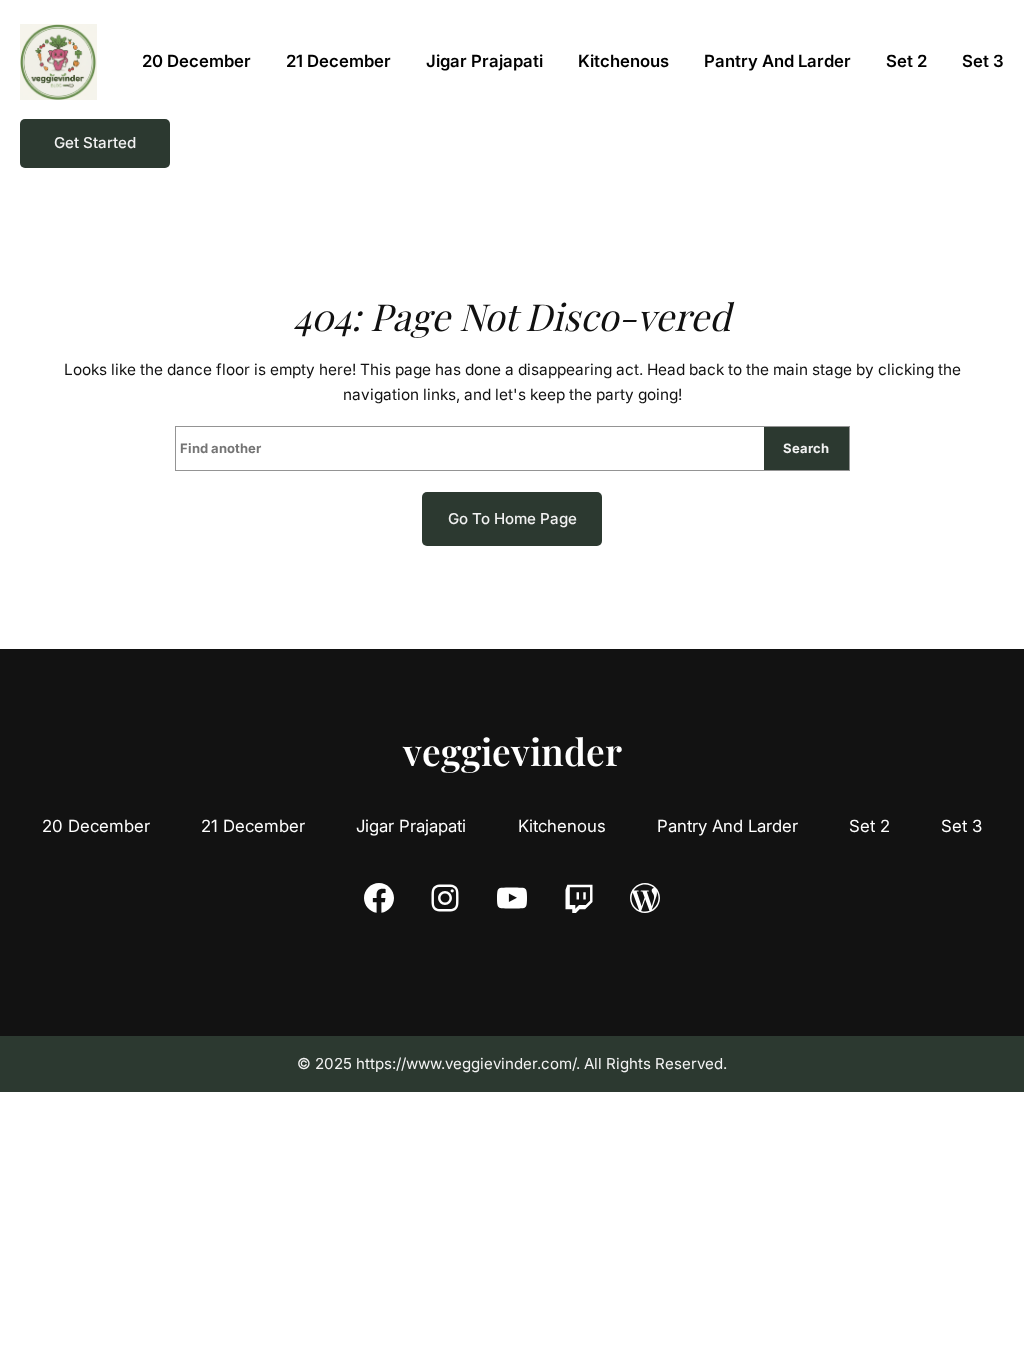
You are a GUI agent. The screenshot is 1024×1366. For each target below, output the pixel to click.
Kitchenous (562, 826)
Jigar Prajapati (411, 826)
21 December (253, 826)
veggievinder (512, 750)
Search (806, 448)
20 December (96, 826)
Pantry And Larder (727, 826)
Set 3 (961, 826)
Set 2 (869, 826)
